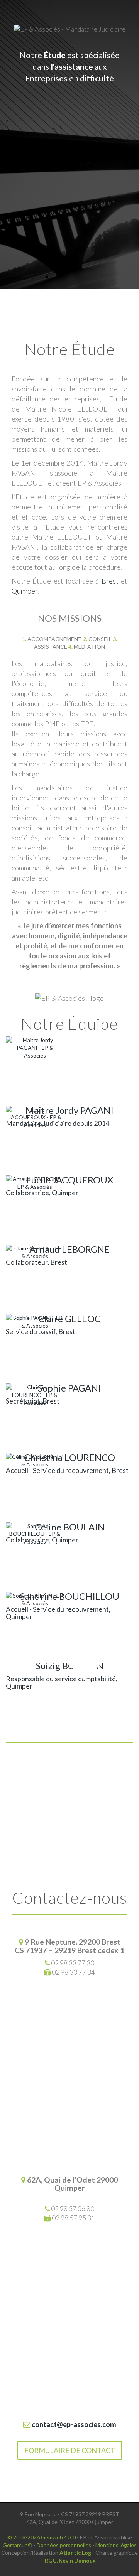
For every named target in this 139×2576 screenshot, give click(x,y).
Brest (110, 581)
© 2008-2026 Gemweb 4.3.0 (42, 2537)
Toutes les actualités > (70, 1769)
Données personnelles (64, 2545)
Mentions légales (116, 2545)
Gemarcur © (18, 2545)
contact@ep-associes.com (73, 2424)
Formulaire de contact (70, 2450)
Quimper (25, 591)
